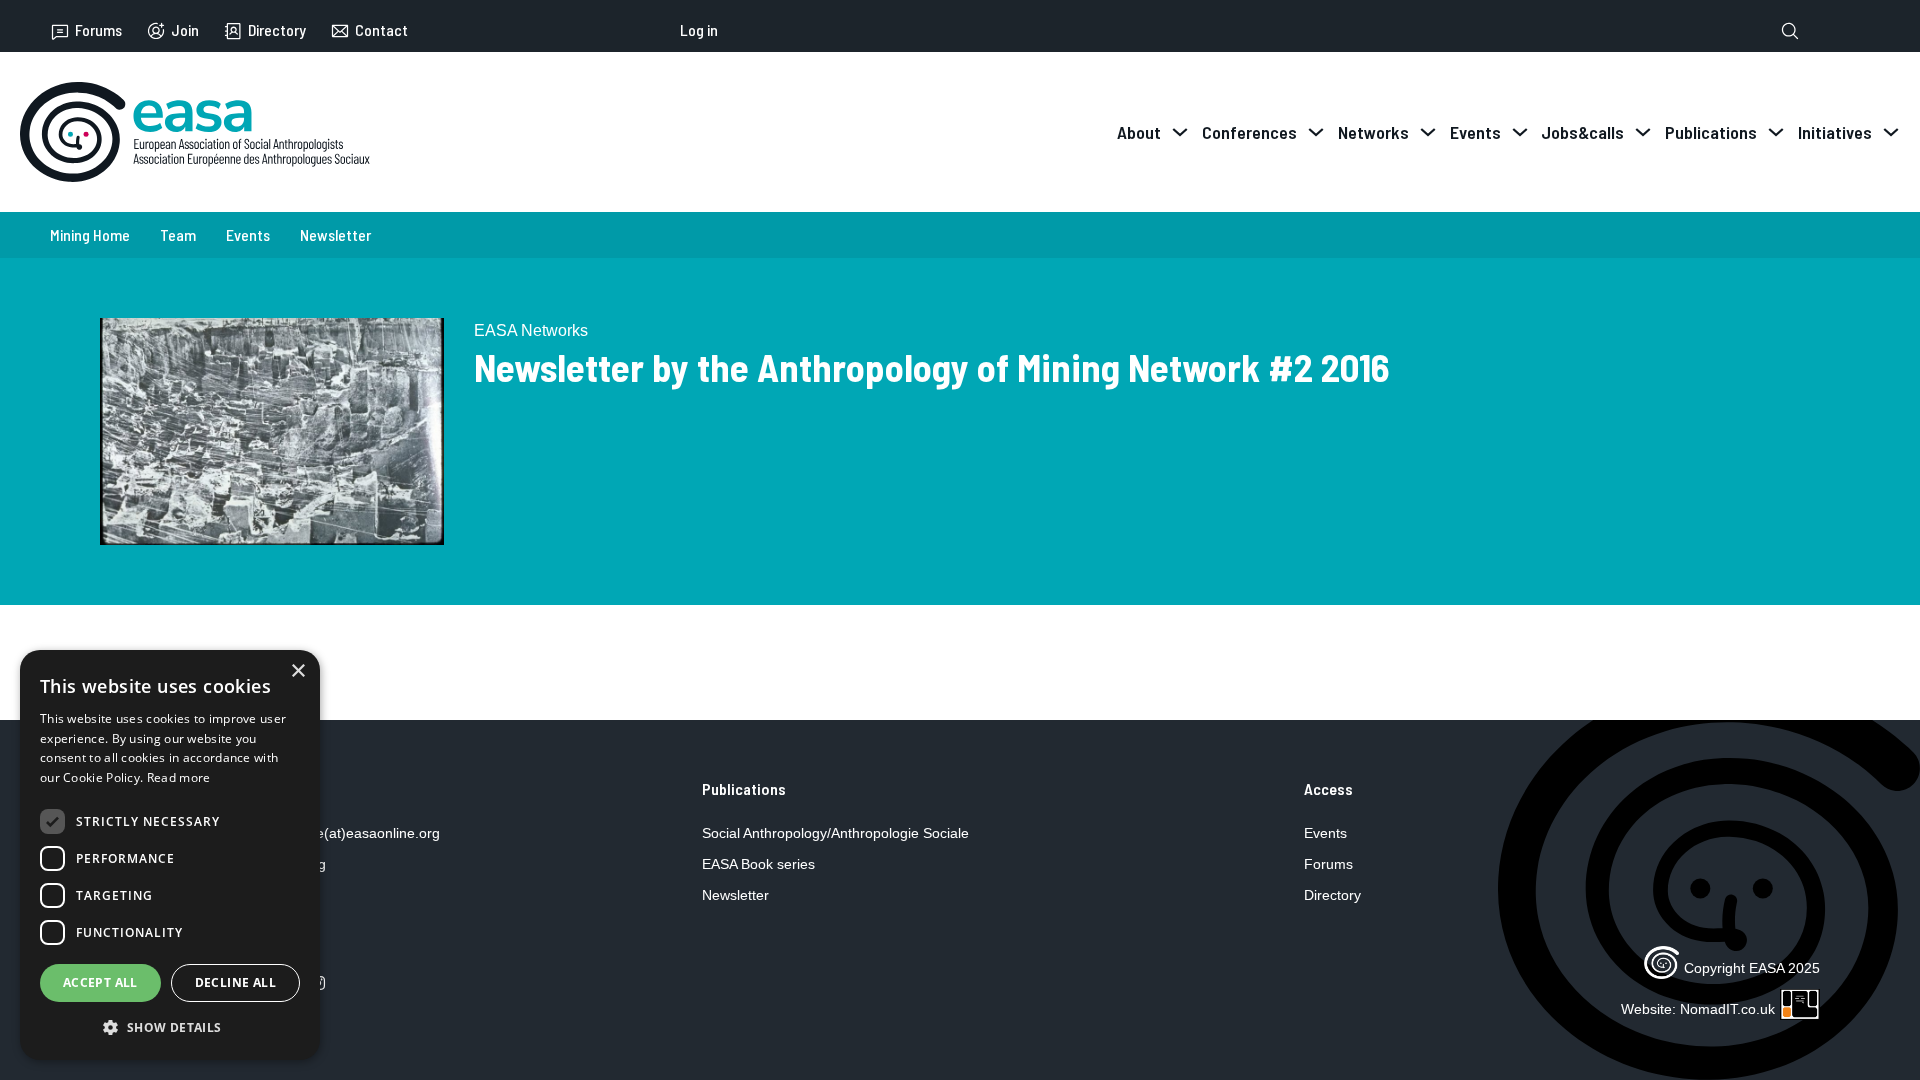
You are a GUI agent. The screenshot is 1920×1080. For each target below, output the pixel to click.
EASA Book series (758, 864)
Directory (277, 30)
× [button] (297, 671)
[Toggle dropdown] (1180, 132)
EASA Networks (531, 330)
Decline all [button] (235, 982)
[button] (170, 1027)
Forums (98, 30)
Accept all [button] (100, 982)
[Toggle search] (1790, 31)
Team (178, 234)
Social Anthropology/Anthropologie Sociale (835, 833)
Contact (381, 30)
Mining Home (90, 234)
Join (185, 30)
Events (248, 234)
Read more (179, 777)
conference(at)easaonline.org (346, 833)
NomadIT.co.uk (1727, 1009)
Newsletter (335, 234)
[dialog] (170, 855)
